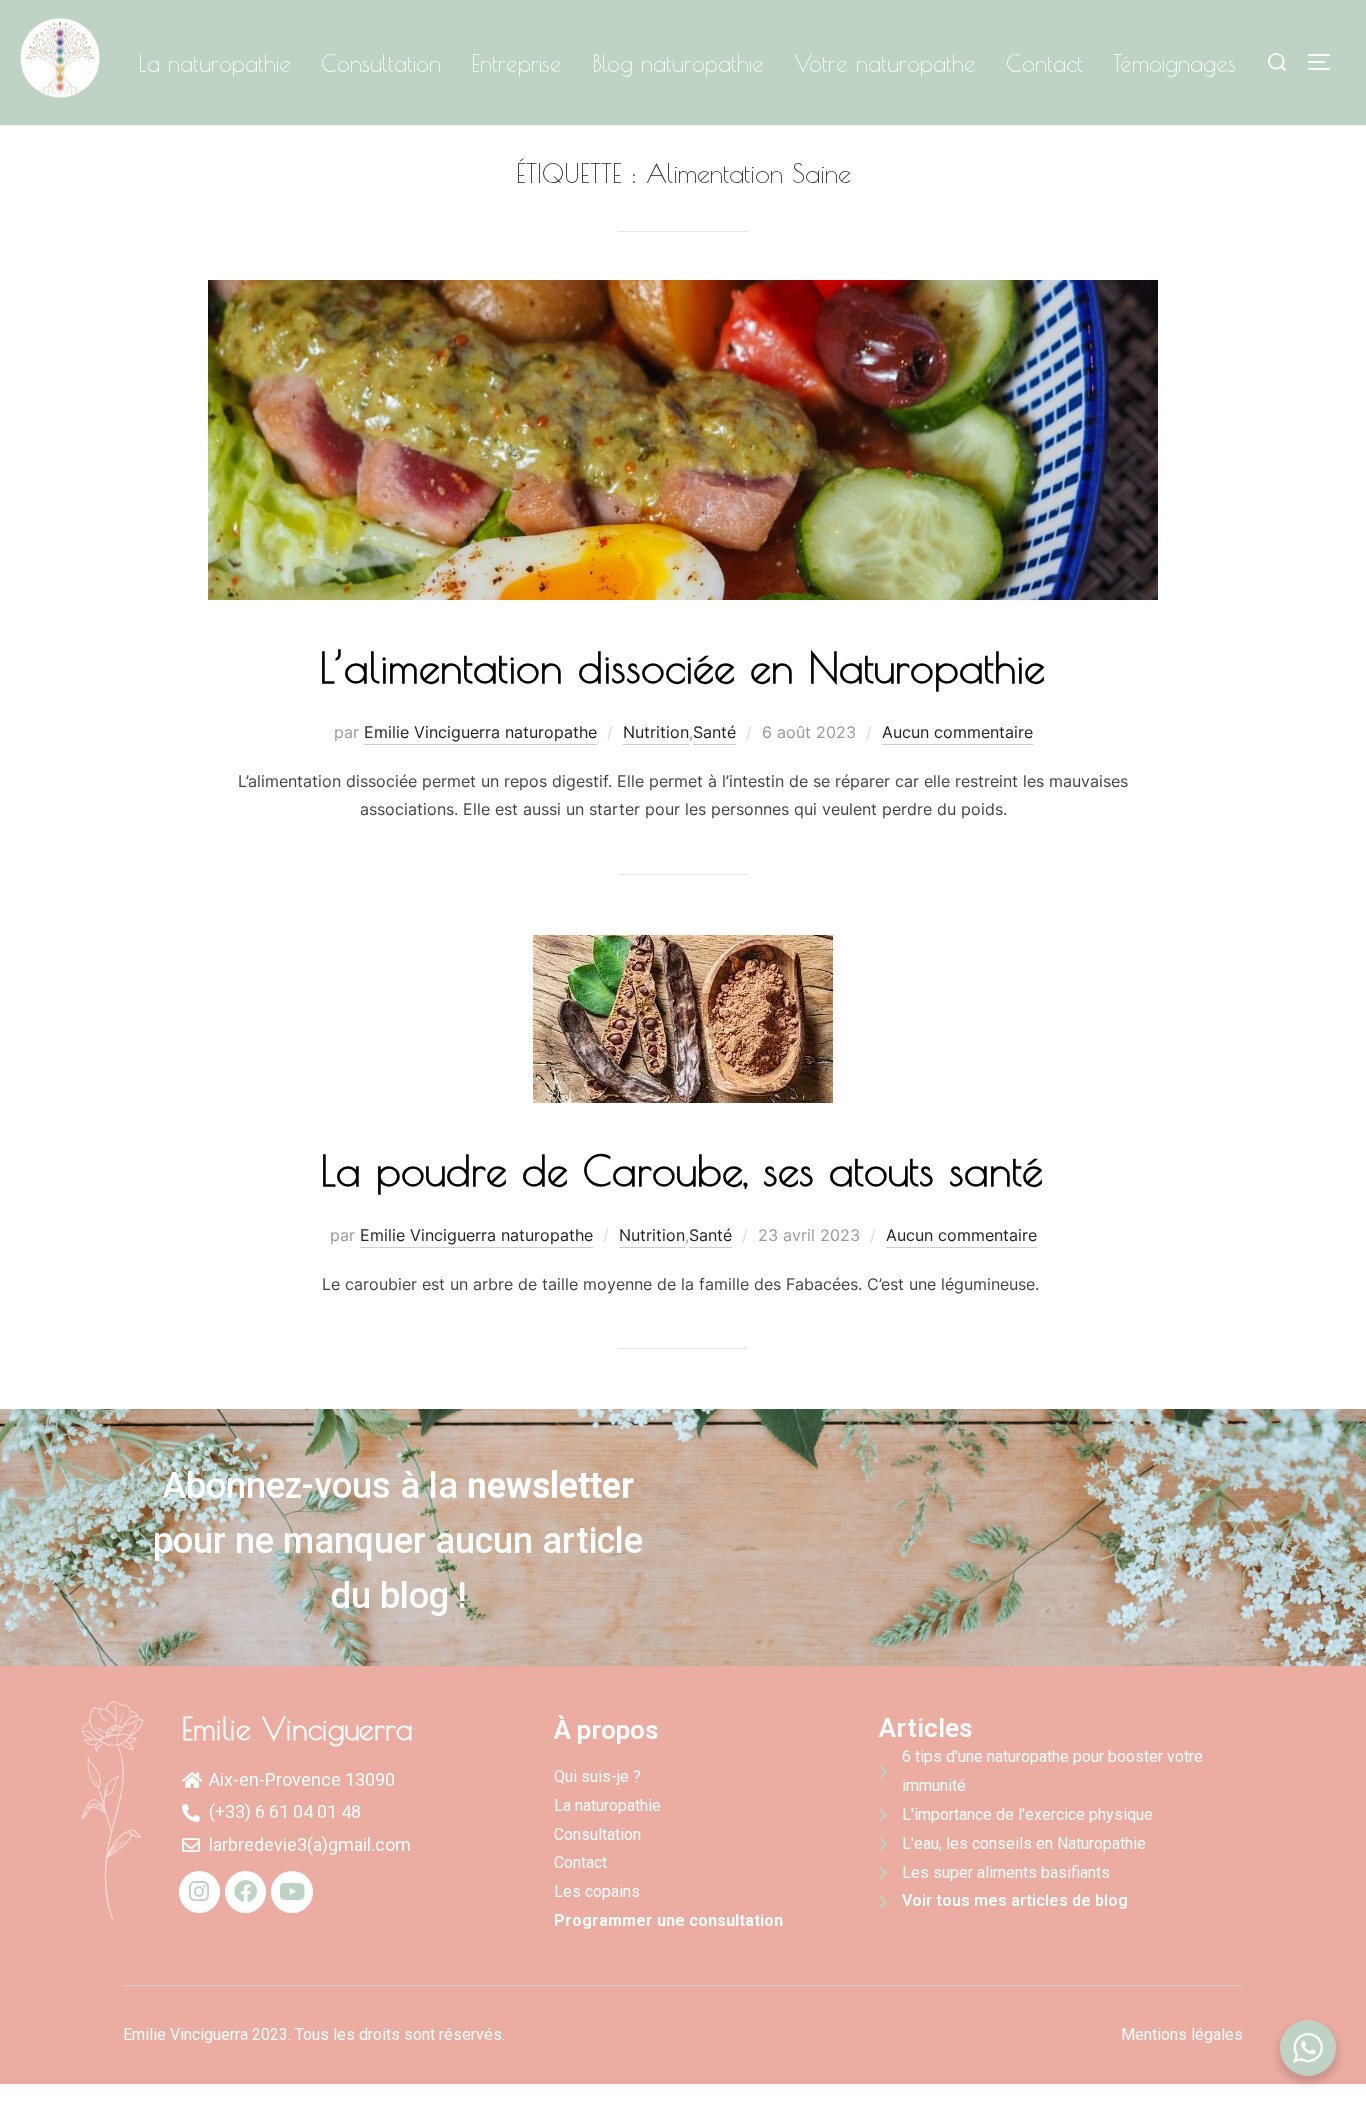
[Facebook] (245, 1891)
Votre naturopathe (885, 63)
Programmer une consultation (668, 1920)
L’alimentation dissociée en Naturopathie (682, 667)
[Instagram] (199, 1891)
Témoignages (1174, 63)
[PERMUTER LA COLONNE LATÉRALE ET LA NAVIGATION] (1326, 62)
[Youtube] (291, 1891)
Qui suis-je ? (597, 1776)
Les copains (597, 1891)
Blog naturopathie (678, 63)
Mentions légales (1182, 2034)
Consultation (381, 63)
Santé (714, 732)
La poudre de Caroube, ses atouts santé (682, 1170)
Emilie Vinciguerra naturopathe (480, 732)
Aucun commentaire (957, 732)
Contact (1044, 63)
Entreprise (516, 63)
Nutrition (656, 732)
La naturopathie (214, 63)
